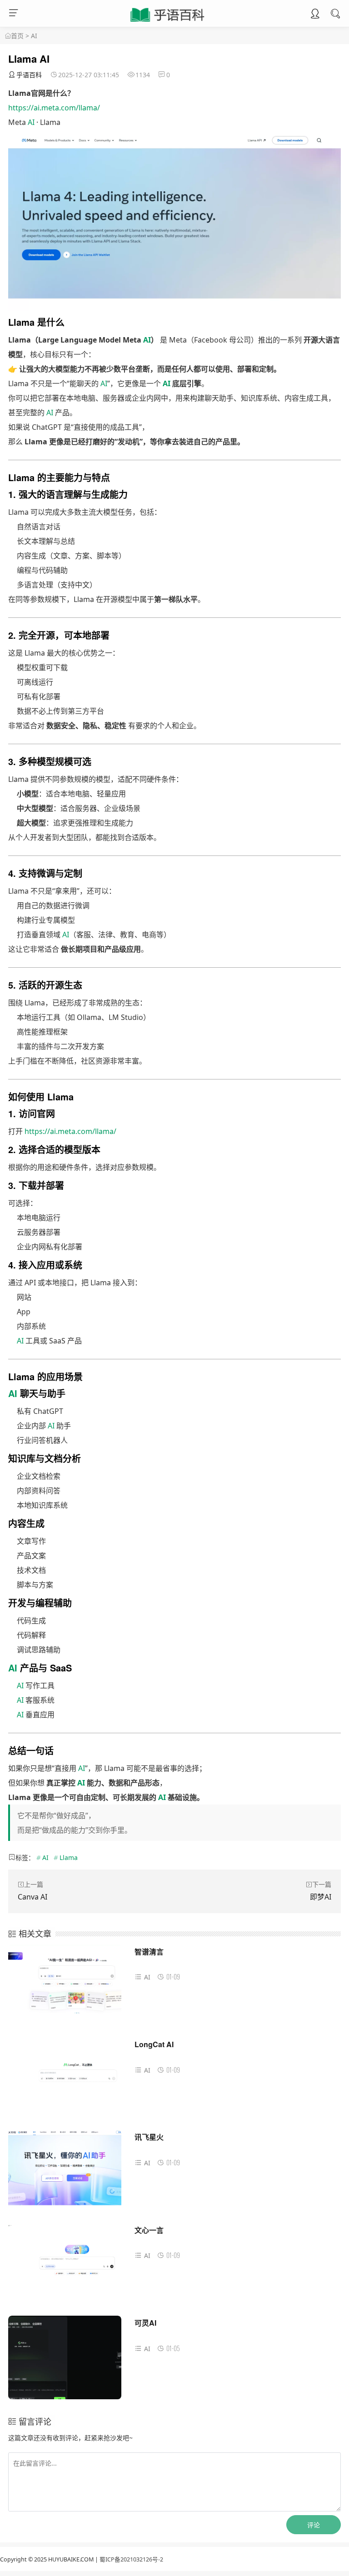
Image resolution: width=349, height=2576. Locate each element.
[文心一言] (65, 2268)
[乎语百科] (168, 22)
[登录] (315, 15)
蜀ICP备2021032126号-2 (131, 2559)
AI (34, 36)
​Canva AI (32, 1897)
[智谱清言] (65, 1990)
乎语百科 (29, 75)
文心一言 (149, 2230)
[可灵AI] (65, 2361)
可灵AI (145, 2323)
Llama (69, 1857)
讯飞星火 (149, 2137)
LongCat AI (154, 2044)
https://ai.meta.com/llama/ (54, 108)
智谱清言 (149, 1952)
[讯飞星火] (65, 2175)
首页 (17, 36)
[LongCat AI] (65, 2082)
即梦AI (321, 1897)
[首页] (8, 36)
